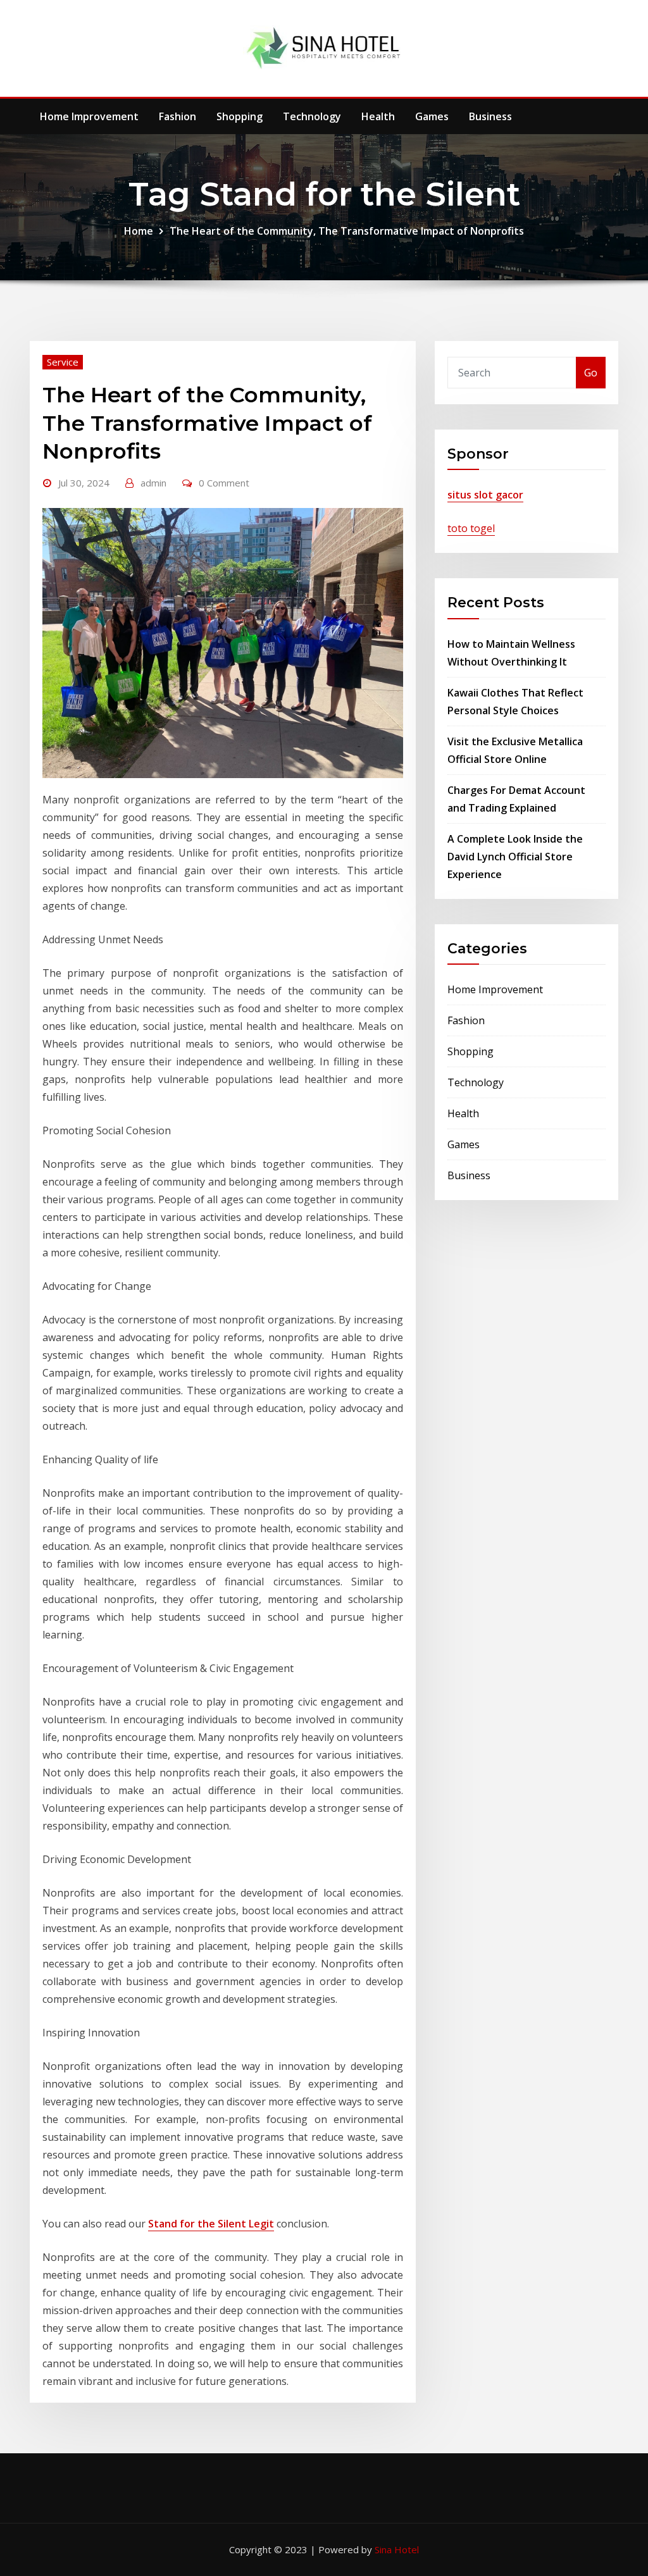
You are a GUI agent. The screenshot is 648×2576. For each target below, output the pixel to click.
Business (490, 116)
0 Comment (224, 483)
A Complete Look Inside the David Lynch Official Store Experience (515, 857)
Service (63, 362)
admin (153, 483)
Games (432, 116)
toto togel (471, 528)
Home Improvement (89, 116)
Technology (312, 116)
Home (139, 231)
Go (591, 373)
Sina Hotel (397, 2549)
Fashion (178, 116)
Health (378, 116)
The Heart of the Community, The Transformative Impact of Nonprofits (347, 231)
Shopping (240, 116)
